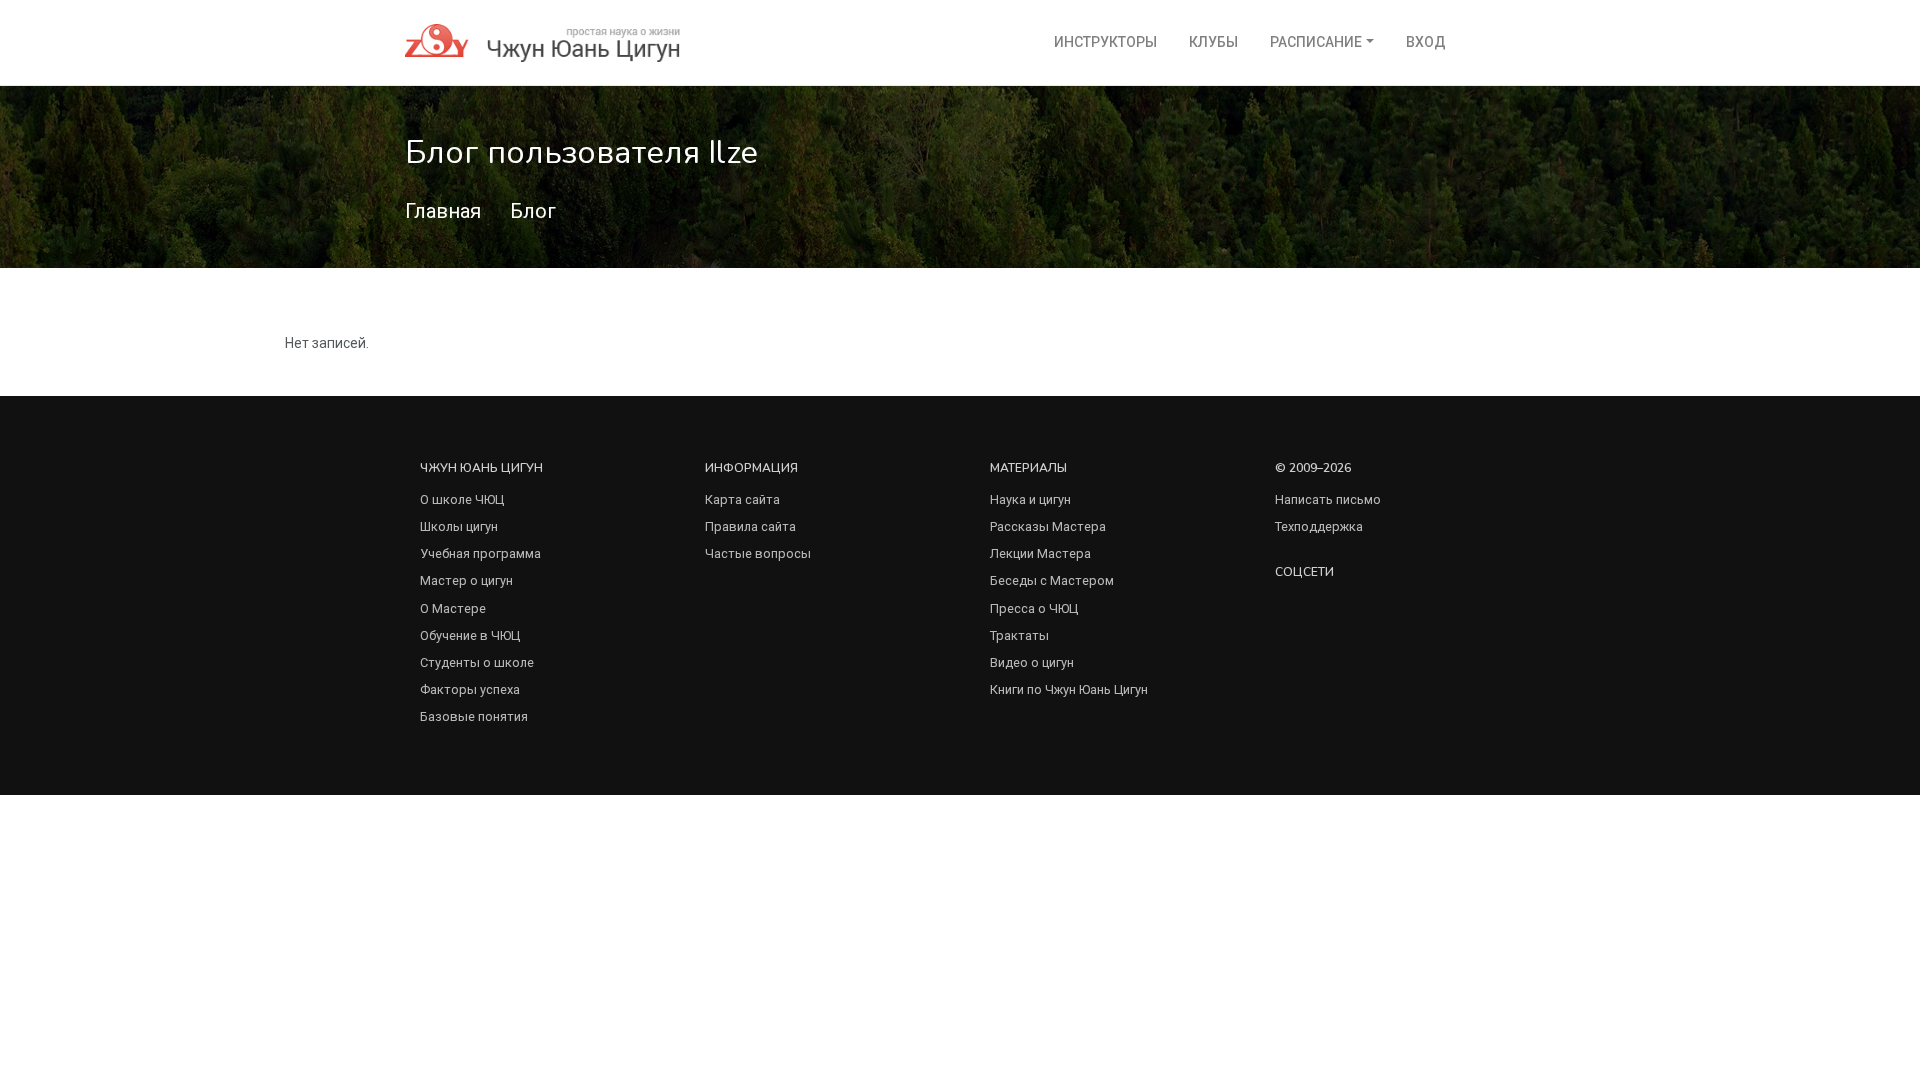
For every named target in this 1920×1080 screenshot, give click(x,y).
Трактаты (1019, 635)
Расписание (1316, 42)
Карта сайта (742, 499)
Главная (443, 211)
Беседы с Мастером (1052, 580)
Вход (1426, 42)
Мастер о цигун (466, 580)
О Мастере (453, 608)
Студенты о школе (477, 662)
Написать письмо (1328, 499)
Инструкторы (1105, 42)
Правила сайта (750, 526)
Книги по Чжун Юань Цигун (1069, 689)
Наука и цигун (1030, 499)
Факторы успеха (470, 689)
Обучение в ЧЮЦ (470, 635)
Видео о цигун (1032, 662)
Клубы (1213, 42)
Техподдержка (1319, 526)
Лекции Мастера (1040, 553)
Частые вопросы (758, 553)
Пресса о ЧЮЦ (1034, 608)
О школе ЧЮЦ (462, 499)
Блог (533, 211)
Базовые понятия (474, 716)
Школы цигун (459, 526)
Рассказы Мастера (1048, 526)
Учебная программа (480, 553)
